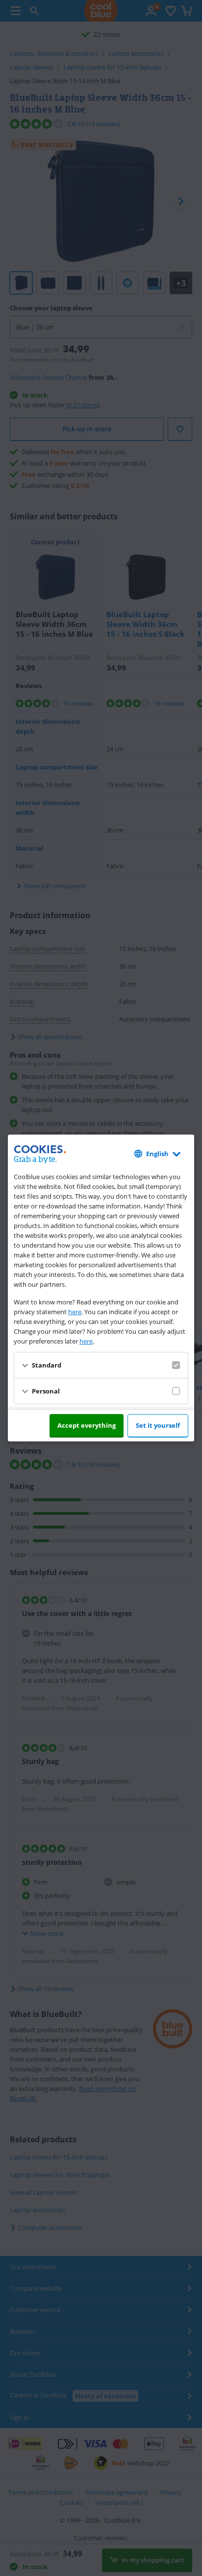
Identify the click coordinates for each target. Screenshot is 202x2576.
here (75, 1312)
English (157, 1154)
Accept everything (87, 1425)
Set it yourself (158, 1425)
